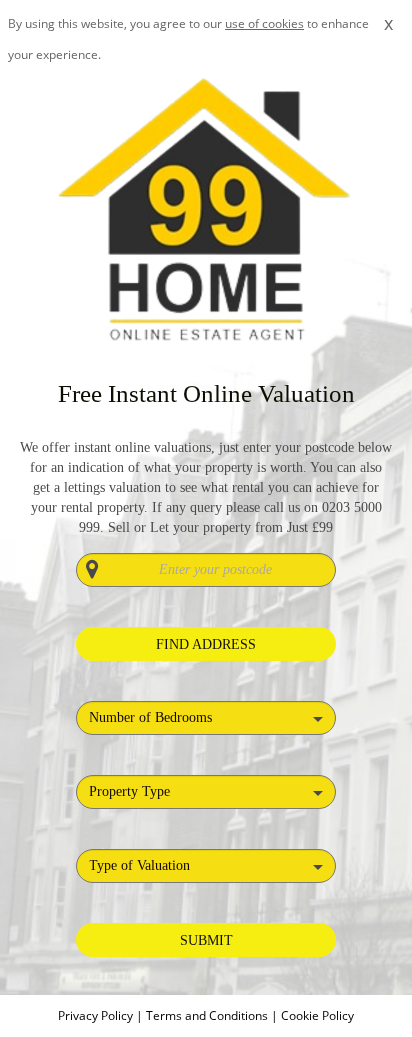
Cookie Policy (317, 1015)
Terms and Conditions (207, 1015)
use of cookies (264, 23)
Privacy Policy (97, 1015)
